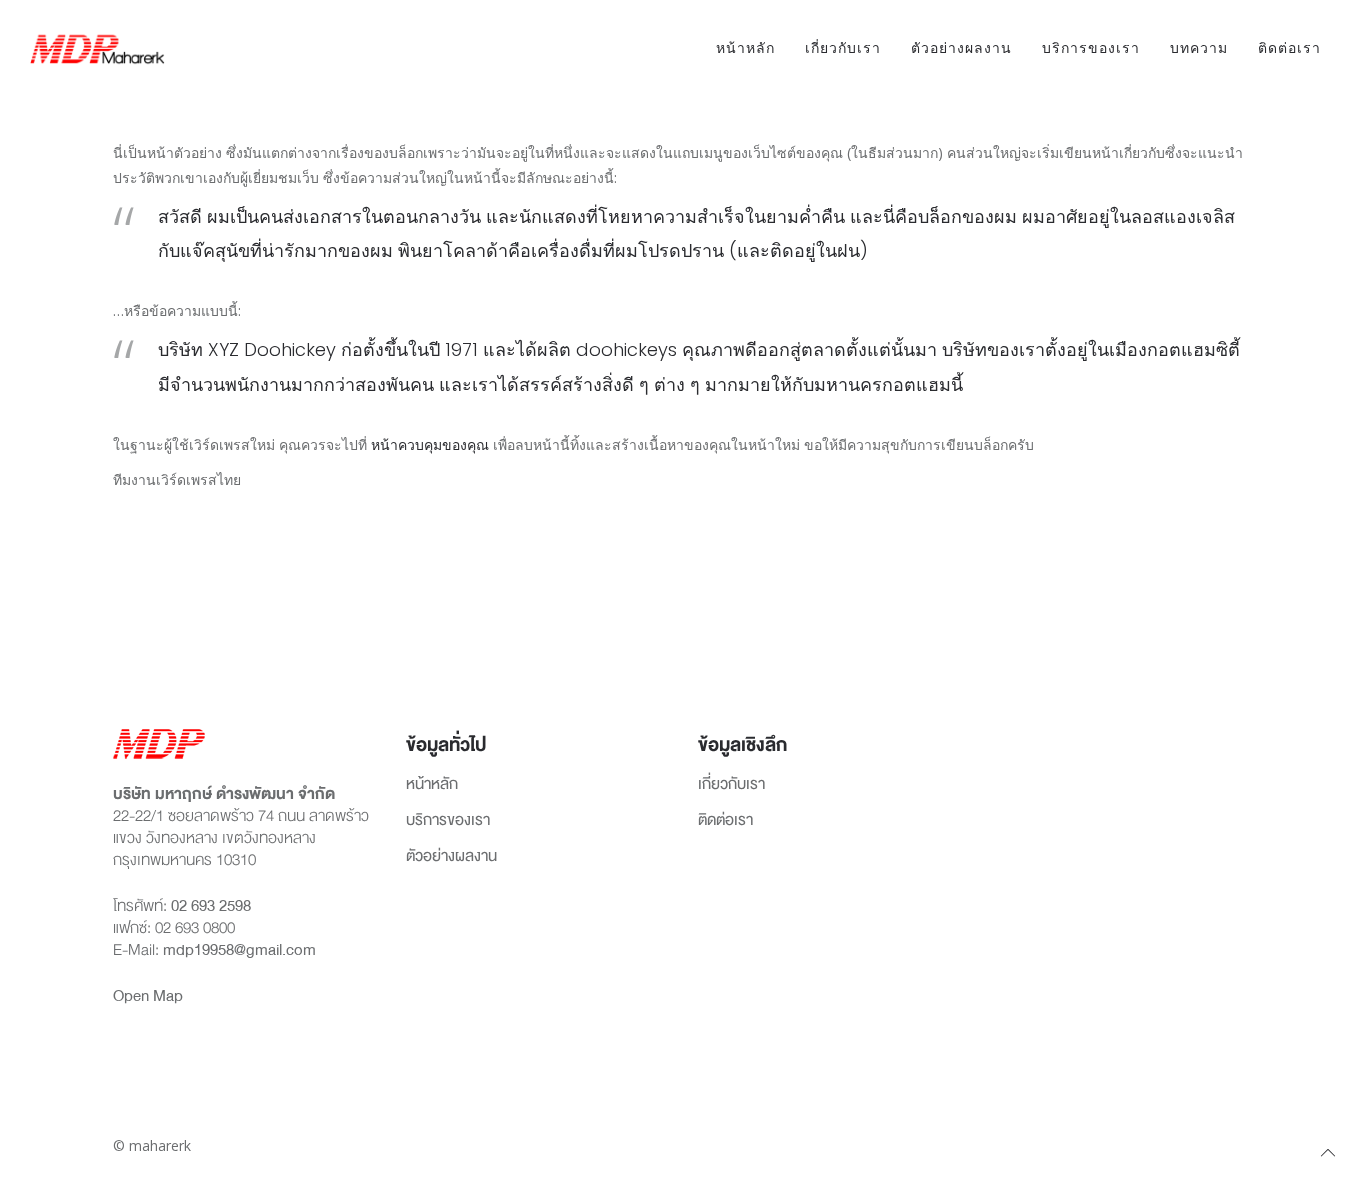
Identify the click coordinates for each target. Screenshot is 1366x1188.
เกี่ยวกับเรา (843, 48)
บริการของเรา (1091, 48)
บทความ (1199, 48)
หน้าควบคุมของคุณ (430, 444)
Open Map (148, 996)
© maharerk (152, 1145)
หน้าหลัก (745, 48)
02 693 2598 (211, 906)
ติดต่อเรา (1289, 48)
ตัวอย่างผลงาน (961, 48)
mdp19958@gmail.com (239, 950)
